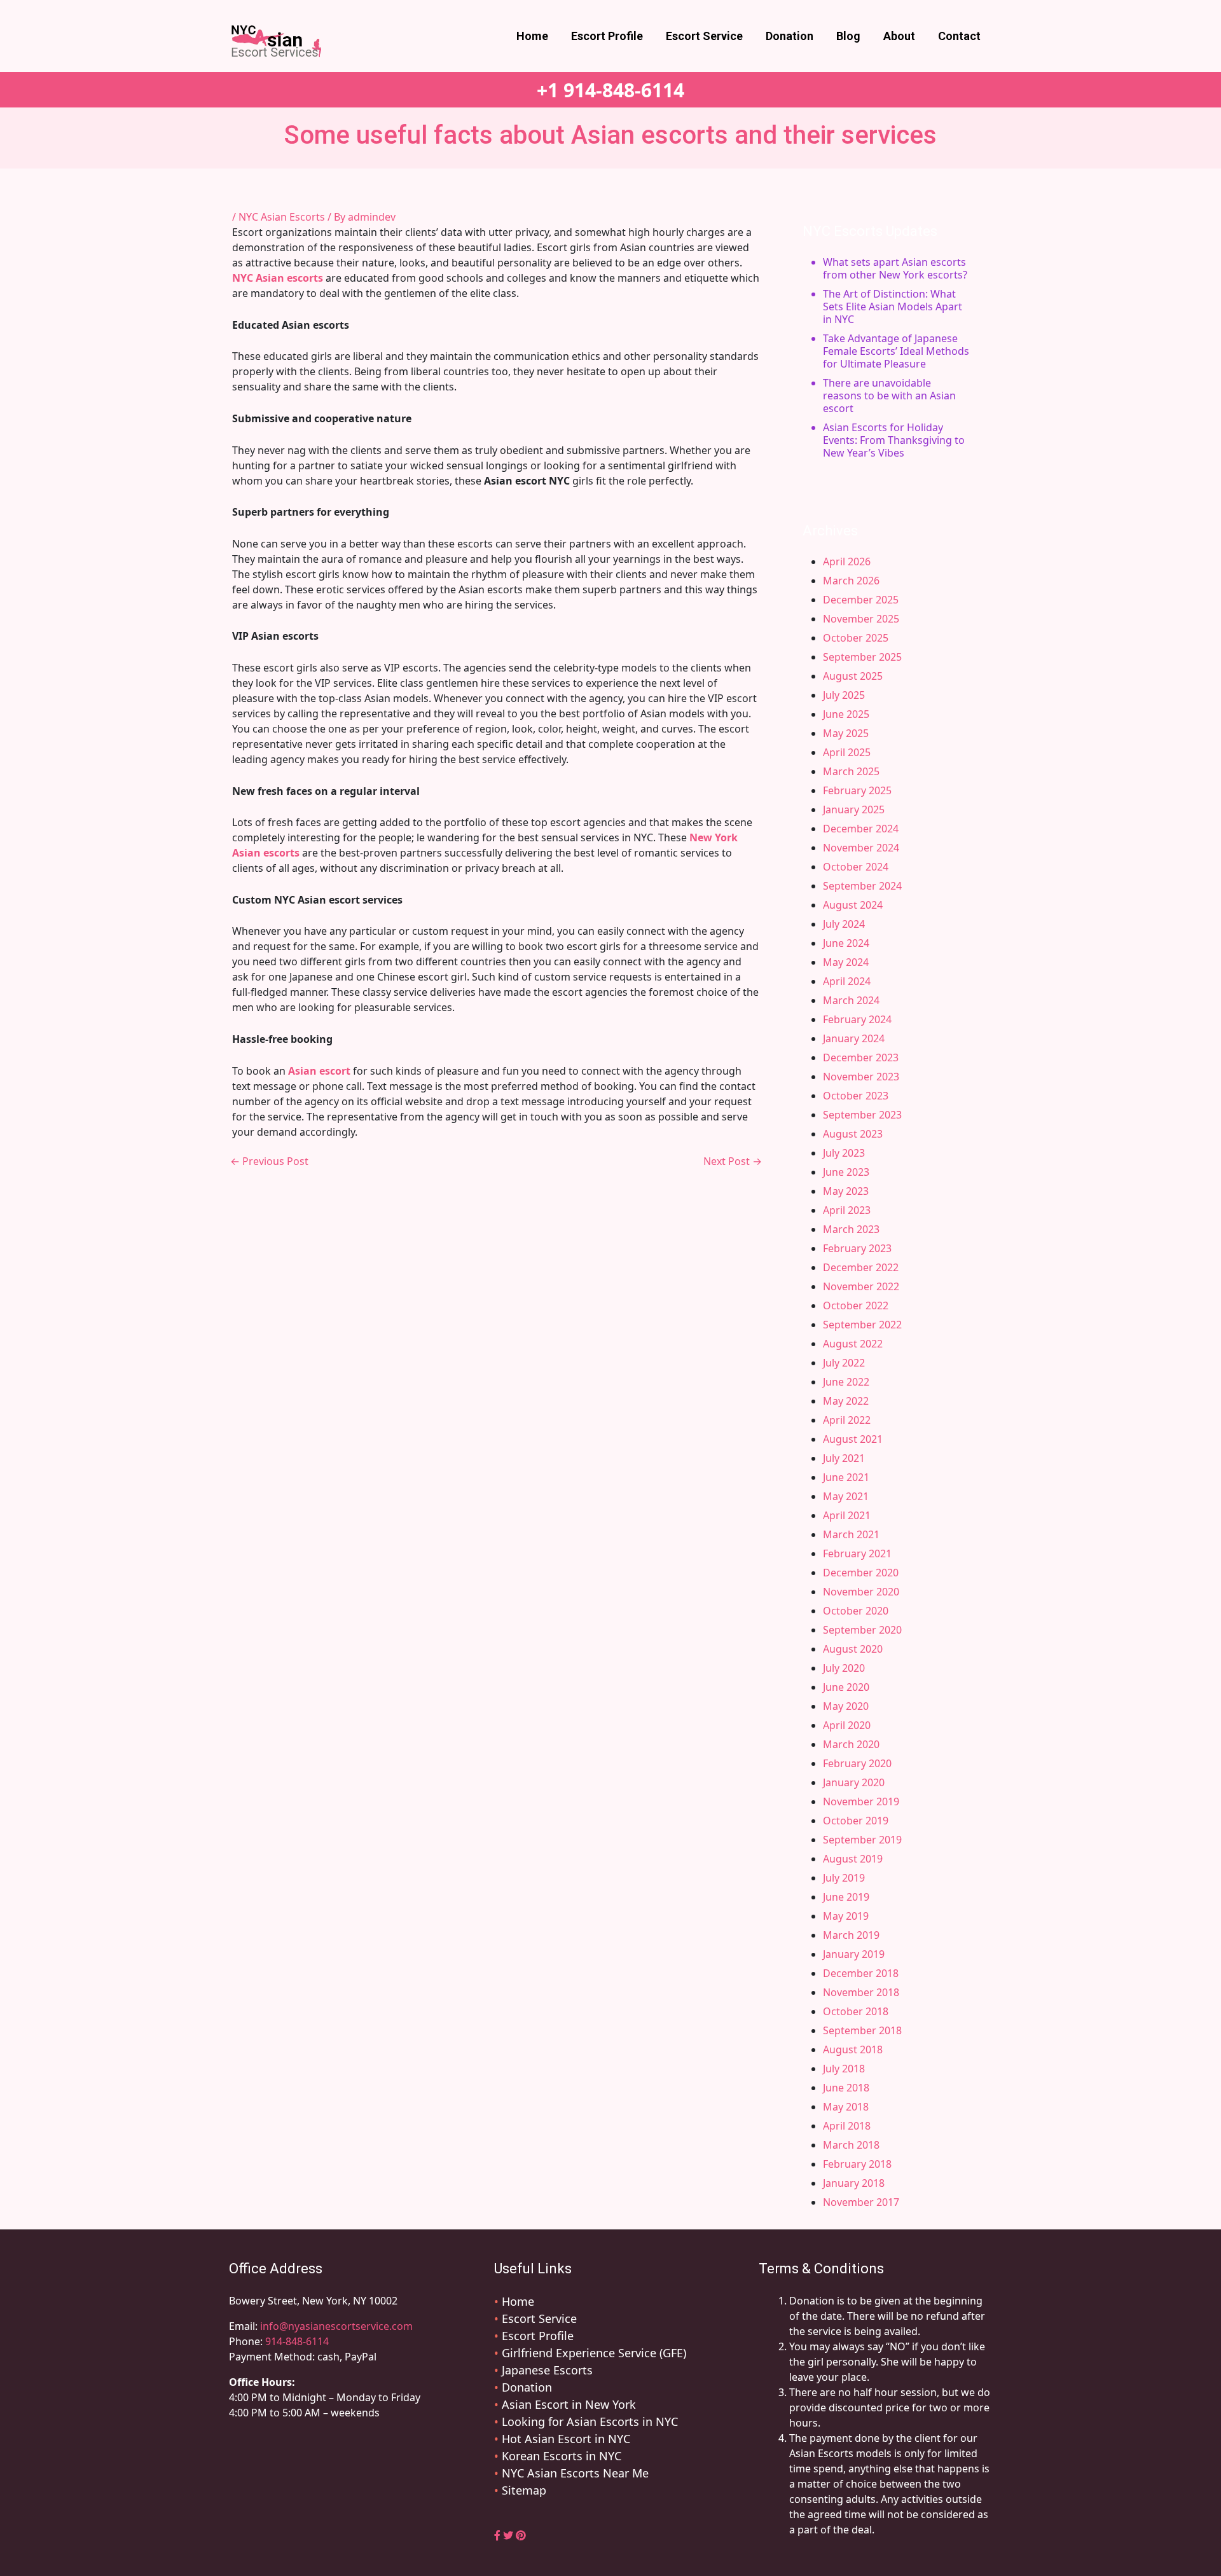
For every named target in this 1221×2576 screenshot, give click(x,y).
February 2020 (857, 1763)
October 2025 (856, 638)
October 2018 (856, 2011)
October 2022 (856, 1305)
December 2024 (861, 829)
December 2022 (861, 1267)
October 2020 (856, 1611)
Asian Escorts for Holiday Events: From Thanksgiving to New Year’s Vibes (894, 440)
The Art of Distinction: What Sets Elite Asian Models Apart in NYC (893, 307)
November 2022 (861, 1286)
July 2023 (844, 1153)
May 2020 (846, 1706)
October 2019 (856, 1821)
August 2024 (853, 905)
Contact (959, 36)
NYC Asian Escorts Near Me (575, 2473)
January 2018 (854, 2183)
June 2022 (846, 1382)
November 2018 (861, 1992)
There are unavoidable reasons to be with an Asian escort (889, 396)
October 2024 (856, 867)
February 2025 (857, 790)
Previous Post (269, 1161)
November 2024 (861, 848)
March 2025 (851, 771)
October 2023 (856, 1096)
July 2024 (844, 924)
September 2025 (862, 657)
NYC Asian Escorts (282, 217)
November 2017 (861, 2202)
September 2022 (862, 1325)
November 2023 (861, 1077)
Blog (848, 36)
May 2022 (846, 1401)
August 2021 (853, 1439)
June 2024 (846, 943)
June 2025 (846, 714)
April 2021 (847, 1515)
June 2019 (846, 1897)
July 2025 (844, 695)
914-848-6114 (297, 2341)
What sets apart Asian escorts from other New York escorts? (895, 268)
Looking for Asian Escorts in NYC (590, 2421)
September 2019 (862, 1840)
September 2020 (862, 1630)
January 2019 (854, 1954)
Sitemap (524, 2490)
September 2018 (862, 2030)
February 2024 (857, 1019)
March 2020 (851, 1744)
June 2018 (846, 2088)
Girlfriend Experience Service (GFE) (594, 2353)
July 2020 (844, 1668)
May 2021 (846, 1496)
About (899, 36)
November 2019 (861, 1801)
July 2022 (844, 1363)
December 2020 (861, 1573)
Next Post (733, 1161)
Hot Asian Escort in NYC (566, 2439)
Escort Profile (607, 36)
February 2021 (857, 1553)
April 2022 (847, 1420)
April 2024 (847, 981)
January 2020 (854, 1782)
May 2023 (846, 1191)
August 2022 (853, 1344)
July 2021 (844, 1458)
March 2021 (851, 1534)
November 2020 (861, 1592)
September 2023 (862, 1115)
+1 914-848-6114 (610, 90)
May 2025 (846, 733)
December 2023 (861, 1057)
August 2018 (853, 2049)
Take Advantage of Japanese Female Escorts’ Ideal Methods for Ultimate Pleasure (896, 351)
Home (532, 36)
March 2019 (851, 1935)
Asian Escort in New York (569, 2404)
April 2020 (847, 1725)
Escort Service (704, 36)
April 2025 (847, 752)
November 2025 (861, 619)
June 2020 (846, 1687)
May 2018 (846, 2107)
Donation (790, 36)
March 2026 (851, 581)
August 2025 (853, 676)
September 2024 (862, 886)
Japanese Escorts (547, 2370)
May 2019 (846, 1916)
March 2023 (851, 1229)
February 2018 (857, 2164)
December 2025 (861, 600)
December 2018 (861, 1973)
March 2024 (851, 1000)
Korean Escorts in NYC (562, 2456)
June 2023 (846, 1172)
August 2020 (853, 1649)
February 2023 (857, 1248)
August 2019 (853, 1859)
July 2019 (844, 1878)
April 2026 (847, 561)
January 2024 (854, 1038)
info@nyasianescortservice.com (335, 2326)
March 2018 (851, 2145)
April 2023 (847, 1210)
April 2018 (847, 2126)
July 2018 (844, 2069)
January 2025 (854, 809)
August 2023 (853, 1134)
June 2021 (846, 1477)
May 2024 (846, 962)
